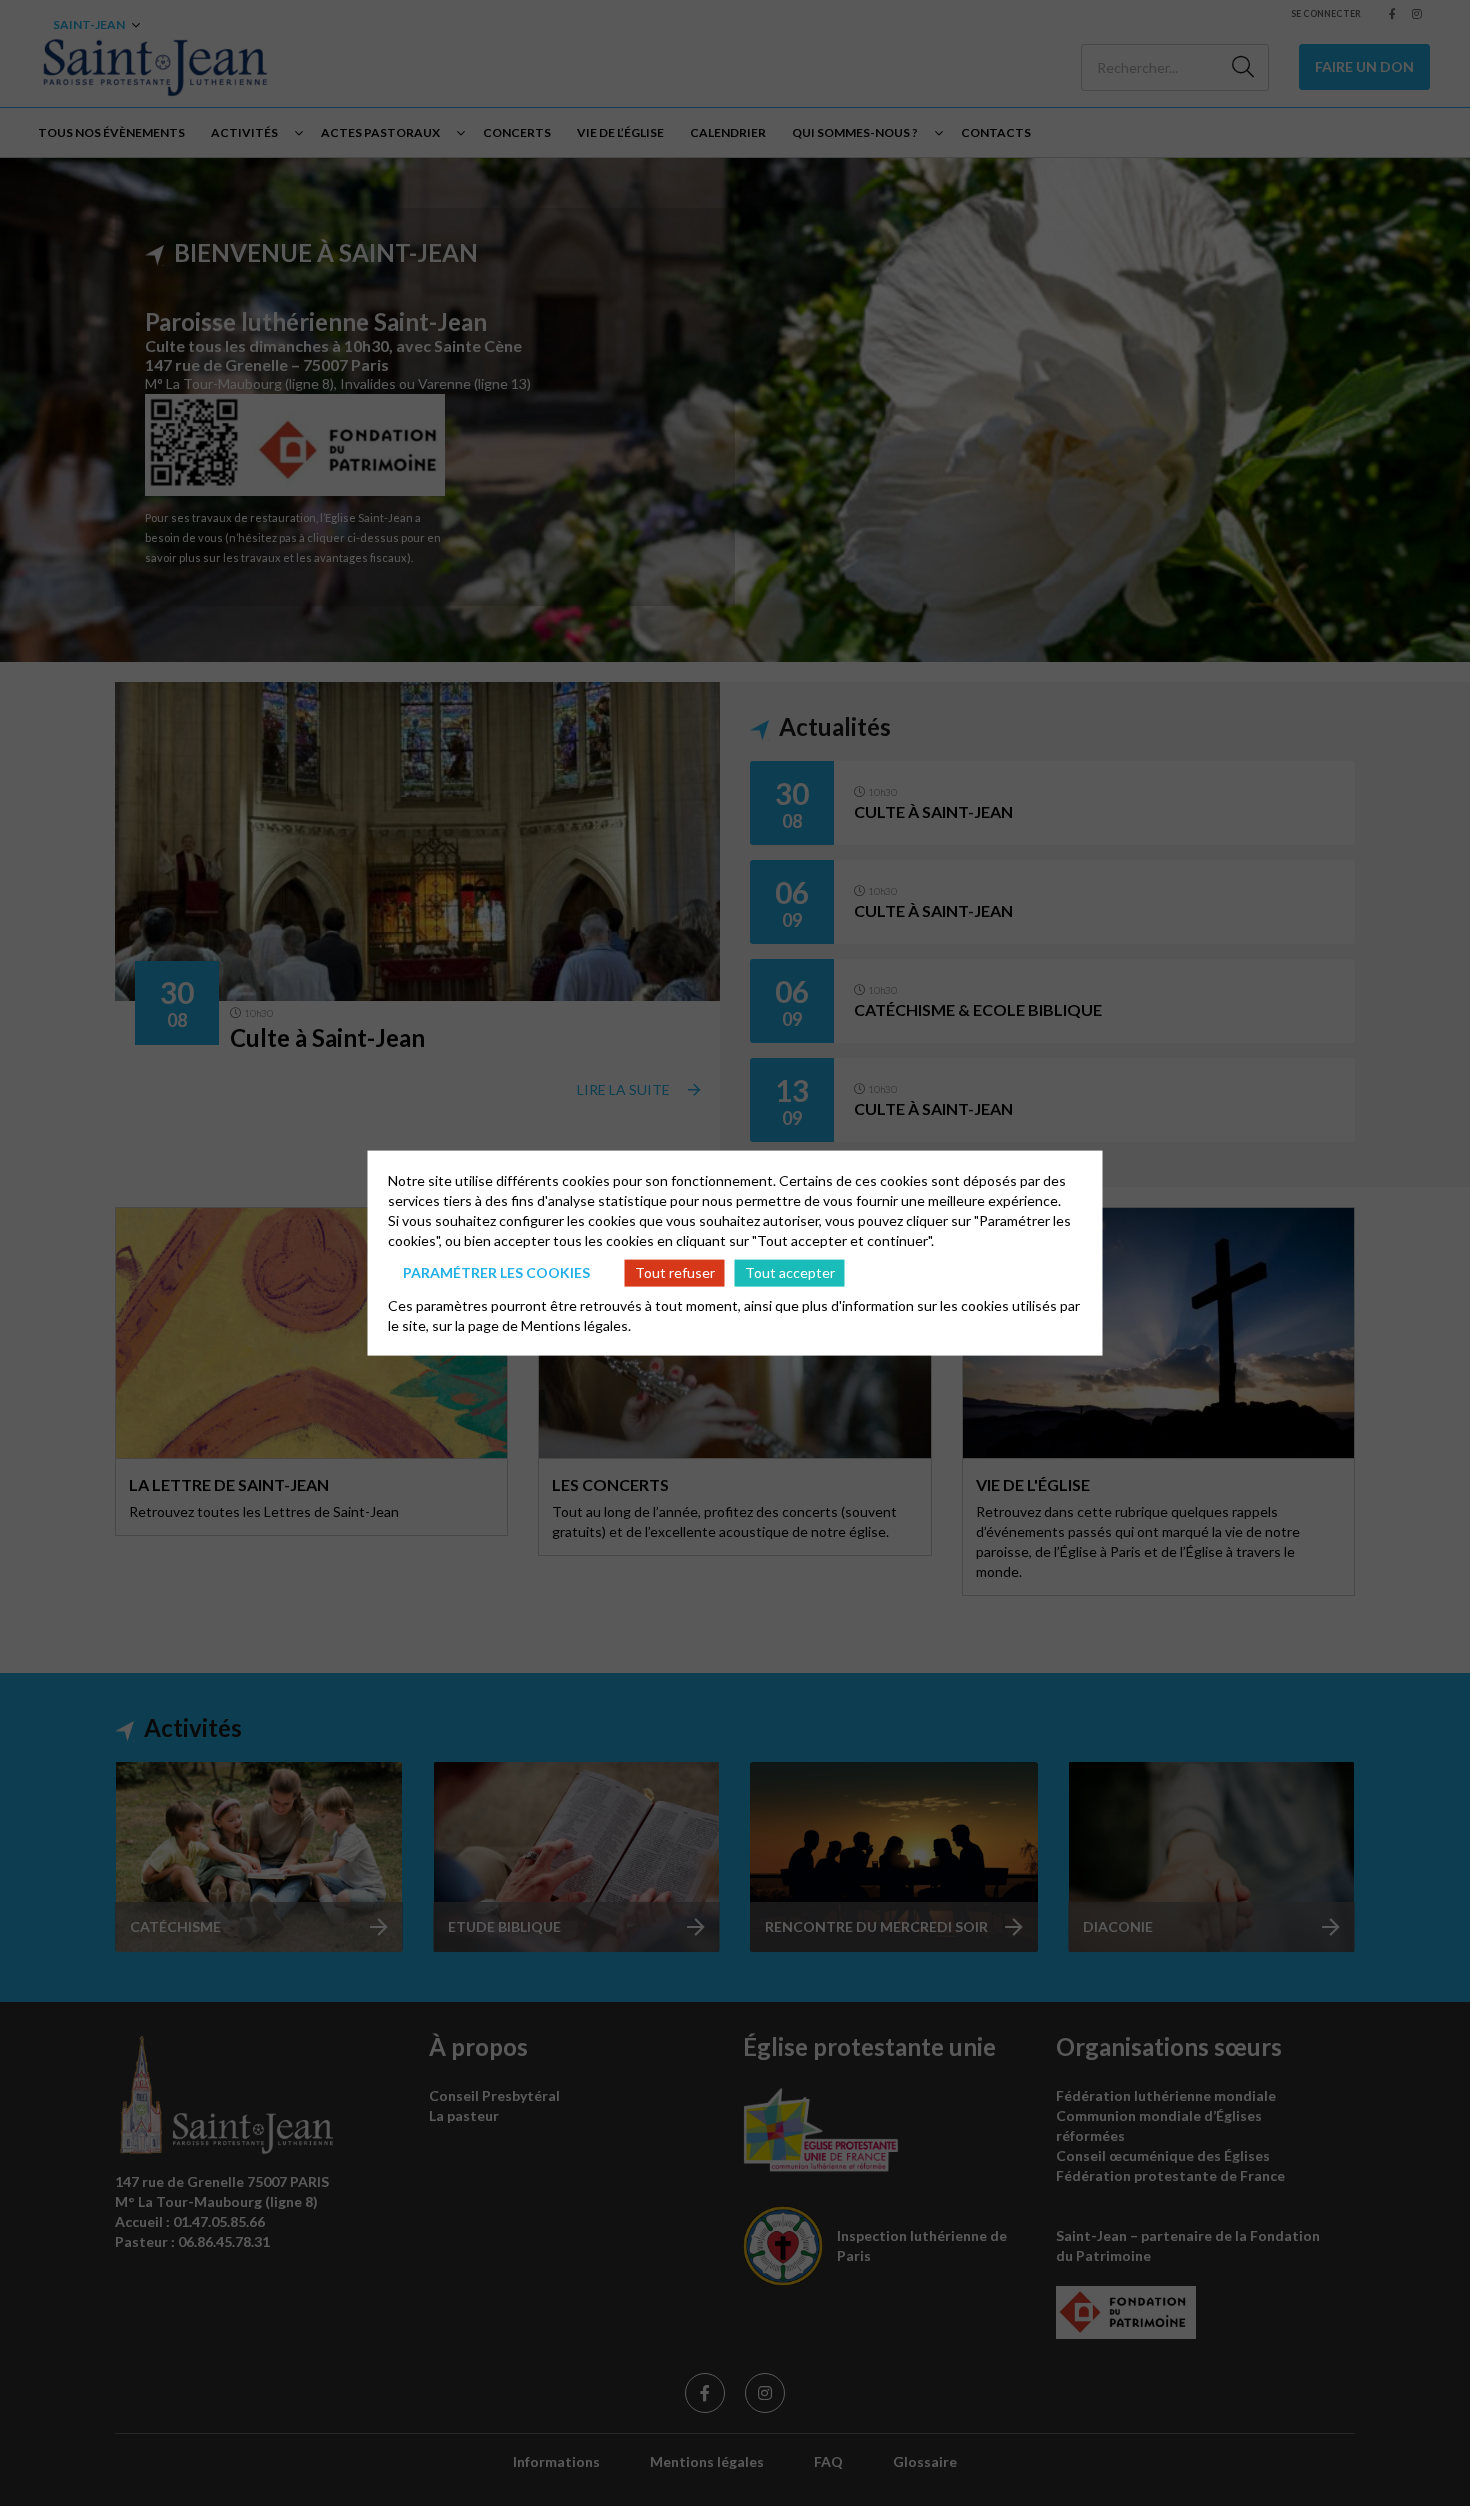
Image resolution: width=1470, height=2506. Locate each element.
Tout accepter (790, 1272)
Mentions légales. (576, 1324)
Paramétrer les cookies (496, 1272)
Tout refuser (675, 1272)
